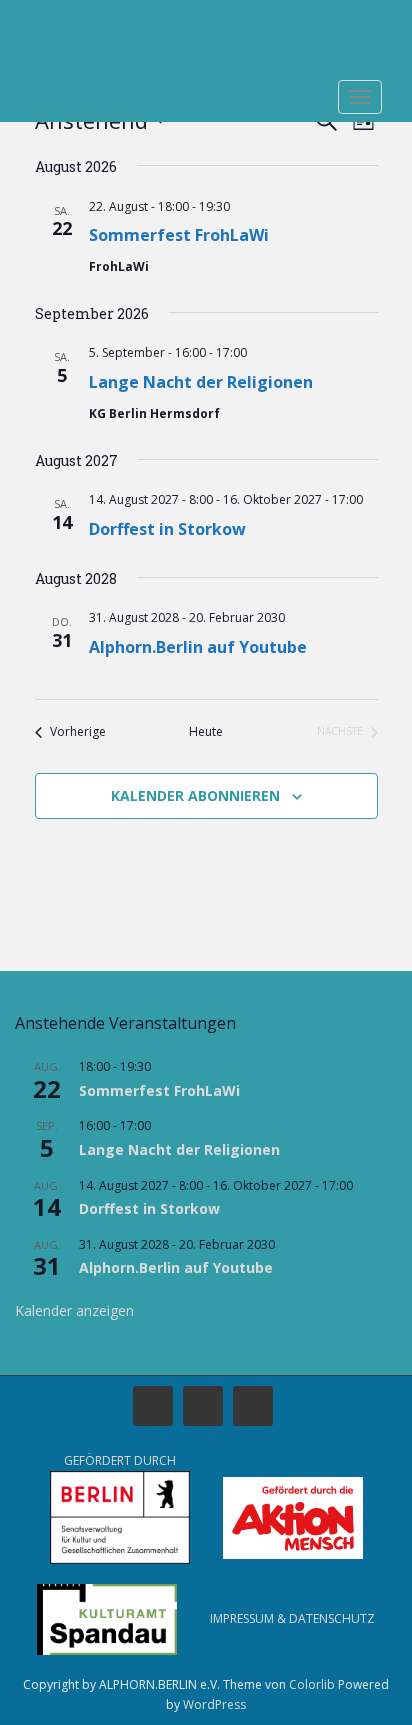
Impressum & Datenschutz (292, 1618)
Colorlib (312, 1684)
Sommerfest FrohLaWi (179, 235)
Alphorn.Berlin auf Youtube (198, 647)
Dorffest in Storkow (167, 529)
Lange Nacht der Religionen (201, 382)
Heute (206, 732)
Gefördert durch (120, 1460)
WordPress (214, 1704)
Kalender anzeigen (74, 1310)
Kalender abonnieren (195, 795)
